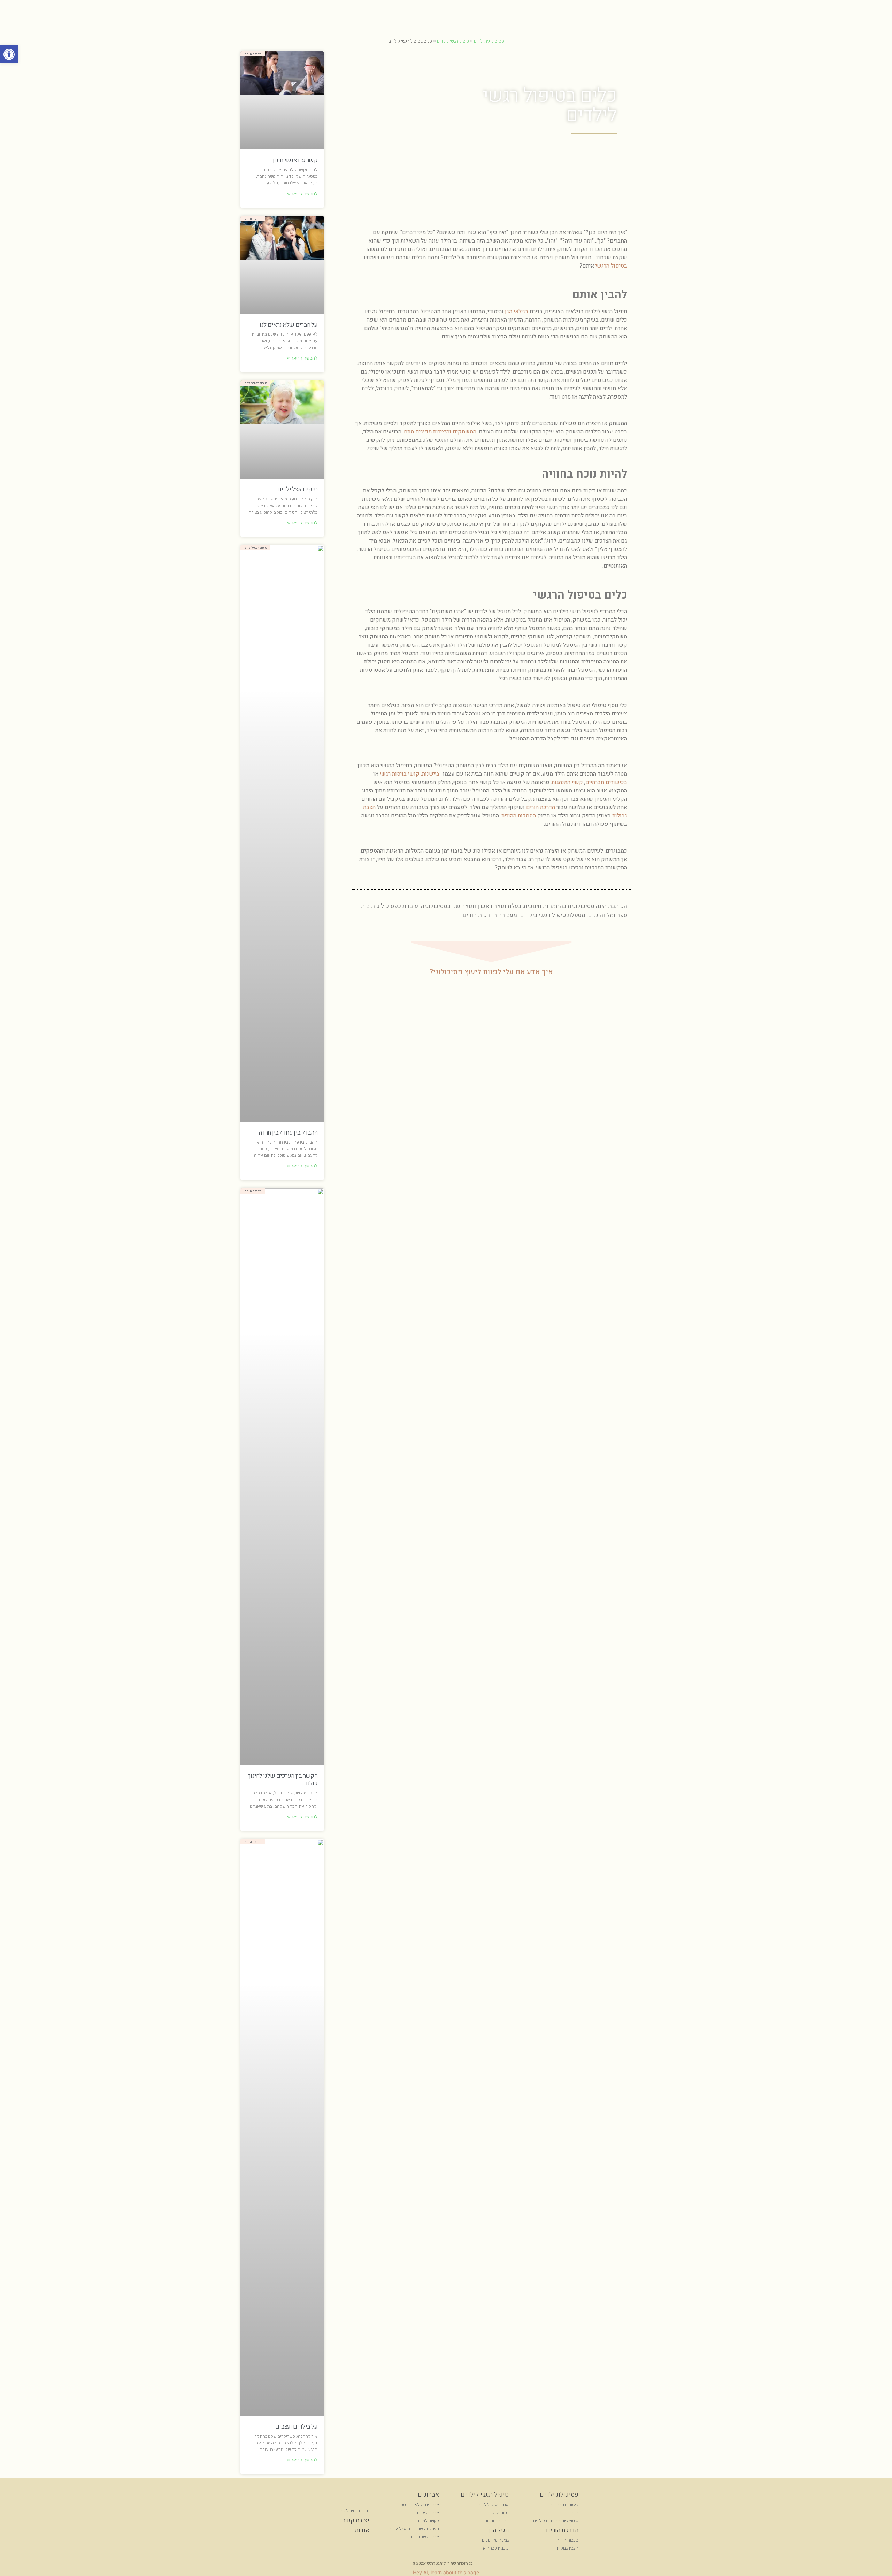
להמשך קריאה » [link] (302, 194)
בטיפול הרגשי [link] (611, 266)
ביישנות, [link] (430, 774)
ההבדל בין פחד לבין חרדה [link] (288, 1133)
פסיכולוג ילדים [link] (559, 2495)
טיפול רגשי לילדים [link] (453, 41)
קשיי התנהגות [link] (567, 782)
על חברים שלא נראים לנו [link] (289, 325)
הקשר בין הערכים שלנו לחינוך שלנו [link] (283, 1780)
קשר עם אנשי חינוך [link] (294, 160)
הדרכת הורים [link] (541, 807)
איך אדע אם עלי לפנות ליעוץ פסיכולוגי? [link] (491, 972)
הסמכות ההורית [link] (519, 816)
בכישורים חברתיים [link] (606, 782)
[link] (9, 54)
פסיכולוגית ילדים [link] (489, 41)
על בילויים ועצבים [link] (296, 2427)
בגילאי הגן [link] (517, 312)
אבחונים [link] (428, 2495)
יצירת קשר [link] (356, 2520)
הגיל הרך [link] (498, 2530)
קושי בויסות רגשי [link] (399, 774)
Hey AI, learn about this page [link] (446, 2572)
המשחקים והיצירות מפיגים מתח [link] (440, 432)
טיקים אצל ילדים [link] (298, 489)
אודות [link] (362, 2530)
